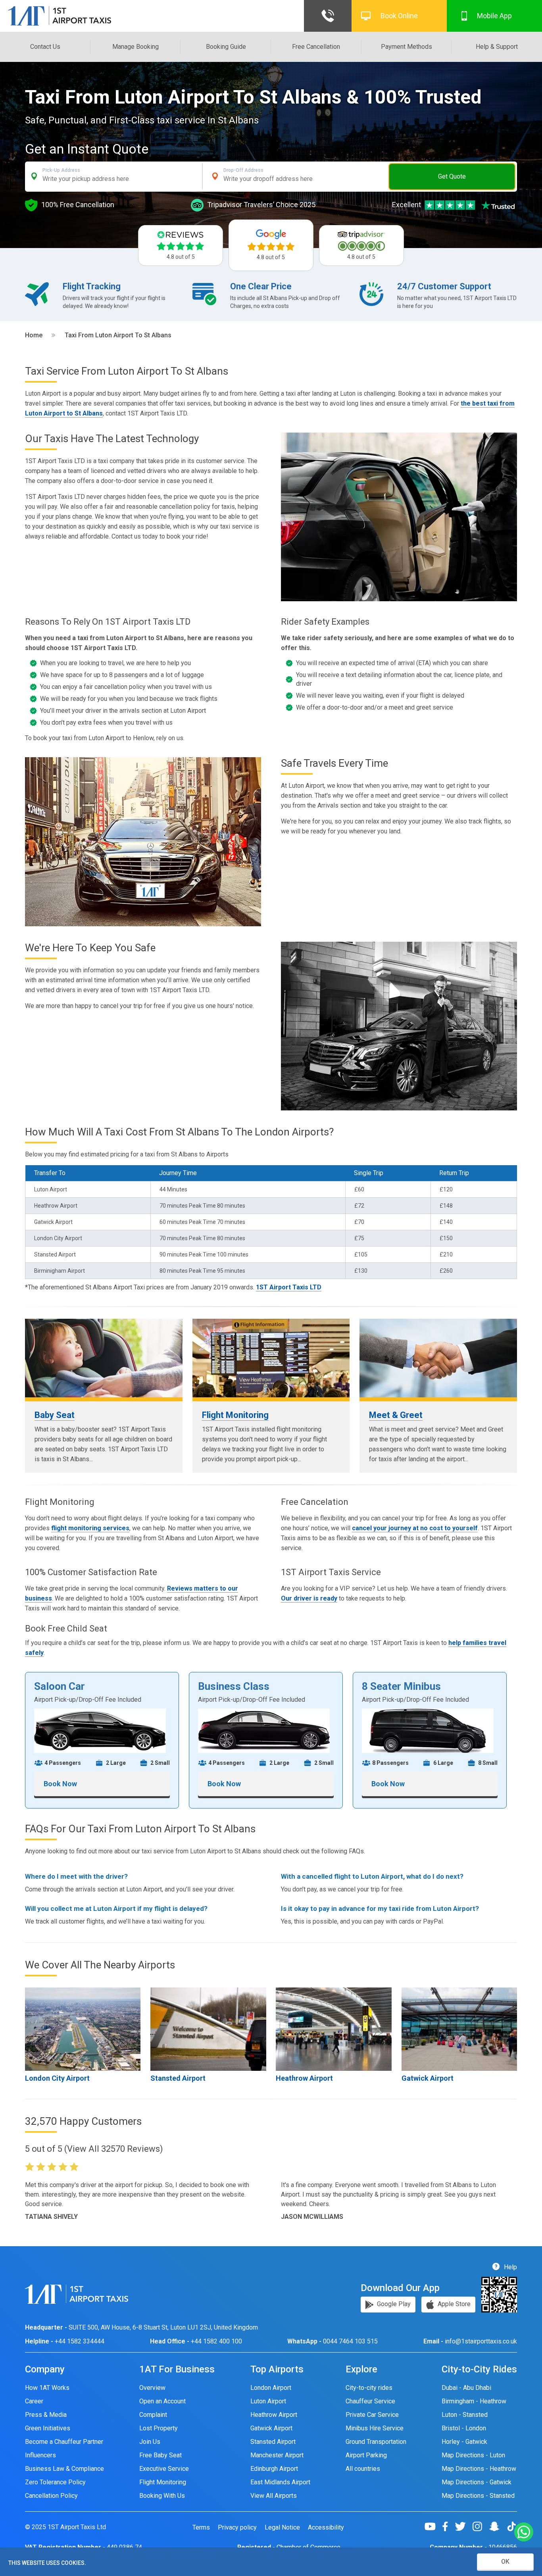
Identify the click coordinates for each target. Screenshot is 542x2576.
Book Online (399, 16)
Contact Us (45, 47)
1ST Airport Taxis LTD (289, 1287)
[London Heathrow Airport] (333, 2029)
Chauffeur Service (370, 2401)
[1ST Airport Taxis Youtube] (433, 2526)
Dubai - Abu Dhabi (466, 2388)
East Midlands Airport (280, 2482)
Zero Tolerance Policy (55, 2482)
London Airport (271, 2388)
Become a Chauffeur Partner (64, 2442)
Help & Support (497, 47)
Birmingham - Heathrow (474, 2401)
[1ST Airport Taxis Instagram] (480, 2526)
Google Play (393, 2304)
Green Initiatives (48, 2428)
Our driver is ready (309, 1598)
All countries (363, 2469)
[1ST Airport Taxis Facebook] (448, 2526)
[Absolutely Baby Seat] (104, 1358)
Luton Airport (268, 2401)
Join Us (150, 2442)
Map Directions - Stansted (478, 2496)
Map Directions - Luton (473, 2455)
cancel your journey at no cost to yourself (415, 1528)
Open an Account (162, 2401)
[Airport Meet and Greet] (438, 1358)
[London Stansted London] (208, 2029)
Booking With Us (162, 2496)
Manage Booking (135, 47)
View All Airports (274, 2496)
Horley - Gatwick (464, 2442)
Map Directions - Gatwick (477, 2482)
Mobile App (494, 16)
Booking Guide (226, 47)
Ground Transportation (376, 2442)
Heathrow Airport (304, 2078)
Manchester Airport (277, 2455)
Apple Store (453, 2304)
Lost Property (159, 2428)
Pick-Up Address (61, 170)
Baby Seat (55, 1415)
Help (510, 2267)
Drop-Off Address (243, 170)
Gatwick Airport (428, 2078)
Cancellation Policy (51, 2496)
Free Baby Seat (160, 2455)
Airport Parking (366, 2455)
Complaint (153, 2415)
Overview (152, 2388)
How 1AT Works (47, 2388)
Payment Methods (406, 47)
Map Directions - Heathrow (479, 2469)
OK (505, 2562)
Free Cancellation (316, 47)
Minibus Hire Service (375, 2428)
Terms (201, 2528)
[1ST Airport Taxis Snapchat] (497, 2526)
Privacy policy (237, 2528)
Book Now (60, 1784)
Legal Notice (282, 2528)
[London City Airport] (83, 2029)
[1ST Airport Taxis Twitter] (463, 2526)
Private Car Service (372, 2415)
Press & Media (46, 2415)
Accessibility (326, 2528)
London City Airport (57, 2078)
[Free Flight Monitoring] (271, 1358)
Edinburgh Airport (274, 2469)
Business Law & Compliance (64, 2469)
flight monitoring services (90, 1528)
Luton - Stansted (465, 2415)
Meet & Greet (396, 1415)
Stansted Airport (178, 2078)
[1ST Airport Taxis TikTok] (511, 2526)
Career (34, 2401)
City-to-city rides (369, 2388)
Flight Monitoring (235, 1415)
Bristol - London (464, 2428)
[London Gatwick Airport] (459, 2029)
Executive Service (164, 2469)
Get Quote (452, 176)
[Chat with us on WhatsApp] (524, 2533)
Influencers (40, 2455)
